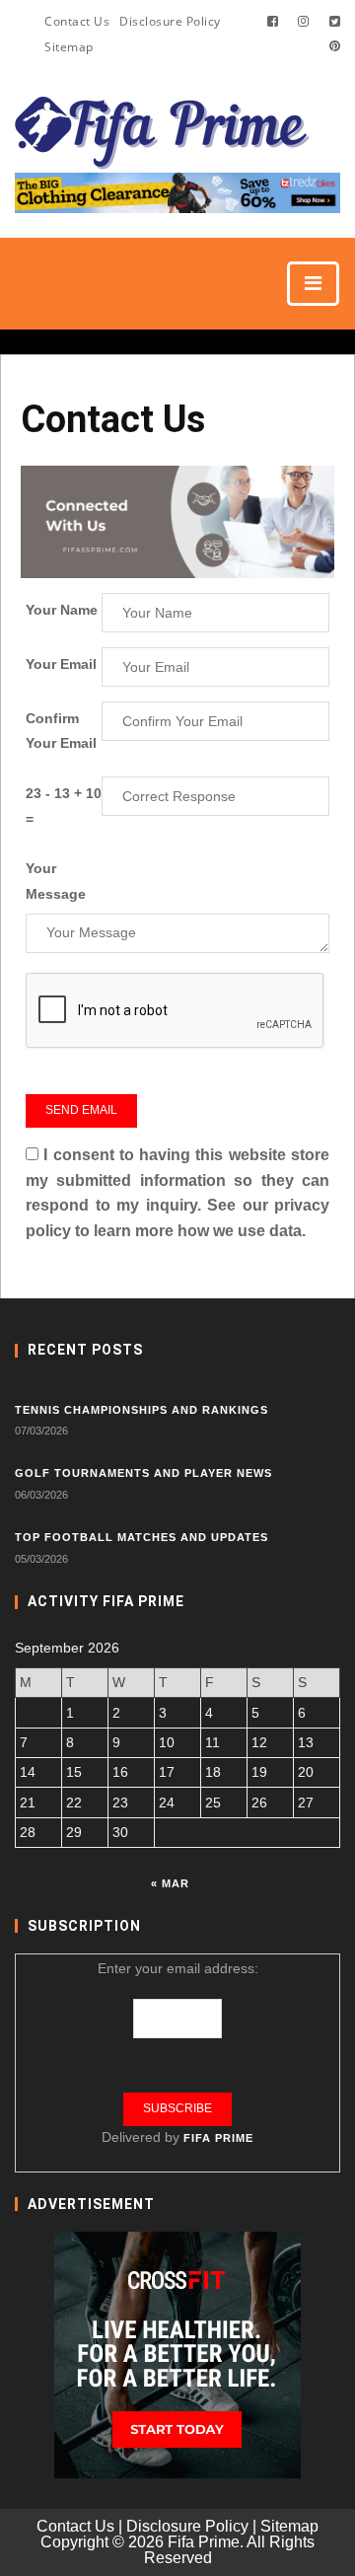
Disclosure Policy (170, 21)
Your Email (61, 664)
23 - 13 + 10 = (64, 806)
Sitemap (69, 47)
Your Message (56, 881)
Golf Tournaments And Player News (143, 1473)
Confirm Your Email (61, 731)
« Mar (170, 1883)
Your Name (62, 610)
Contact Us (77, 21)
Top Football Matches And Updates (142, 1537)
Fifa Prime (218, 2138)
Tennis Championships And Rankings (142, 1410)
